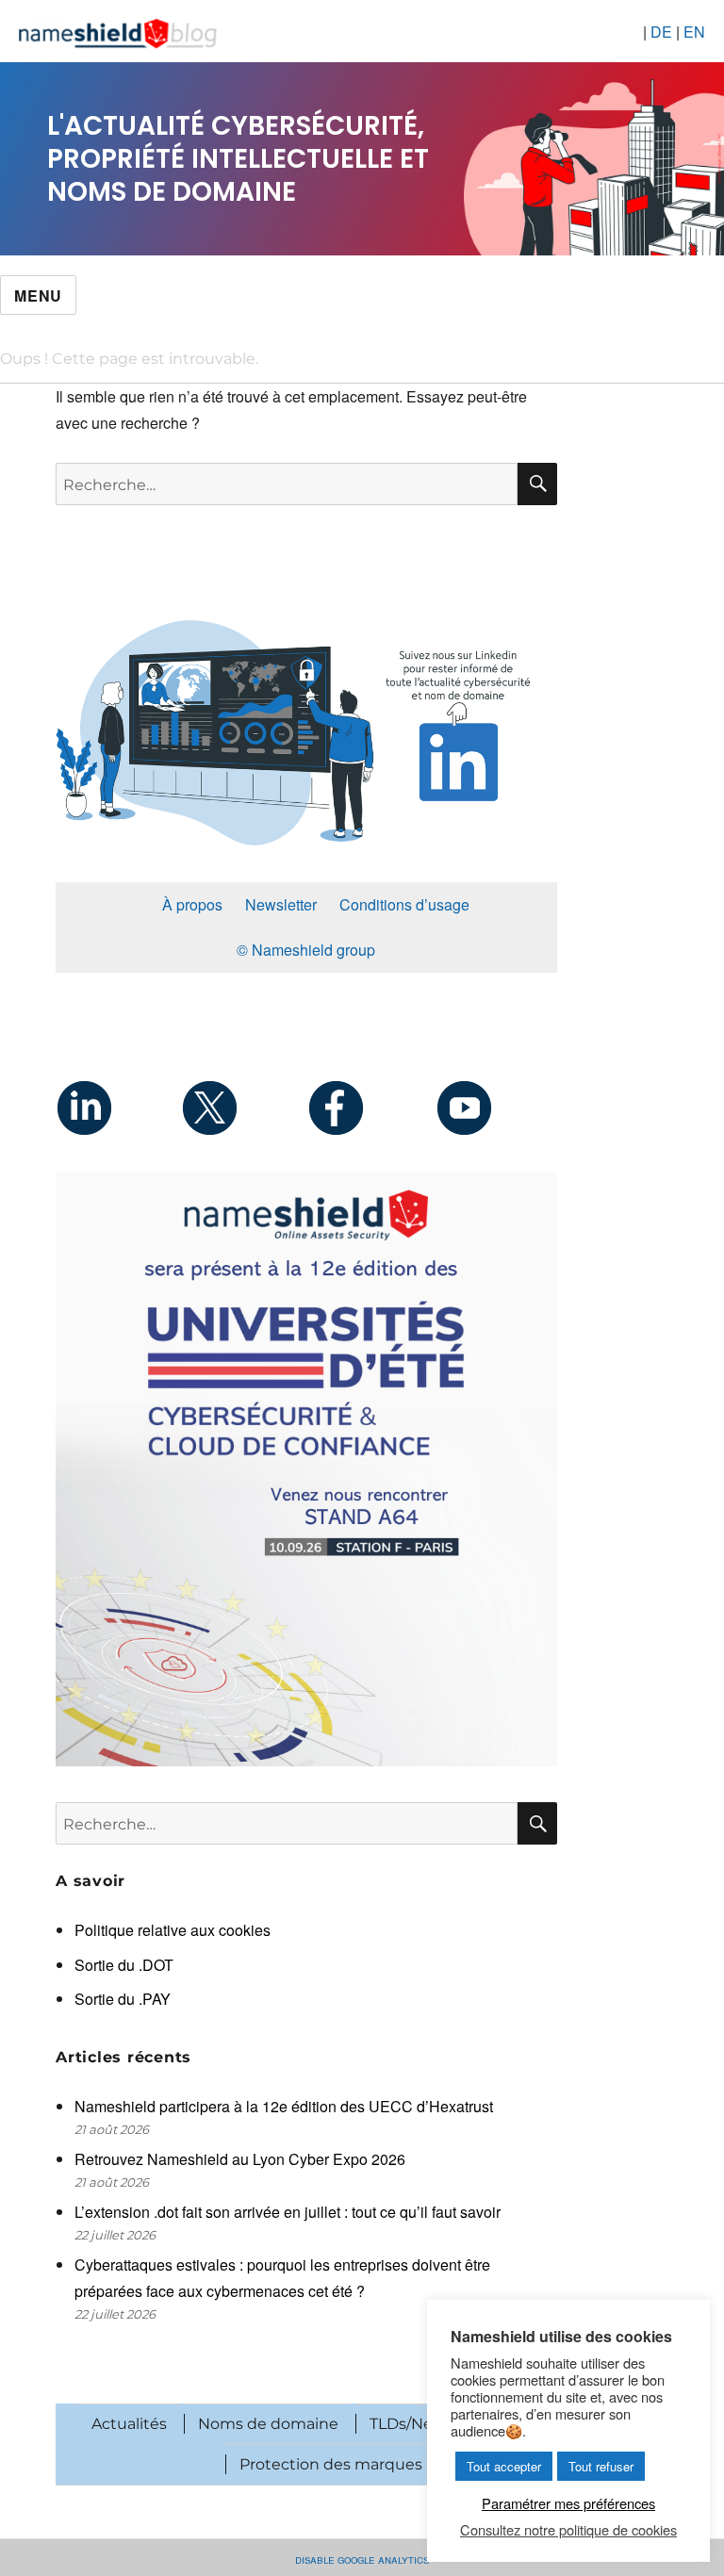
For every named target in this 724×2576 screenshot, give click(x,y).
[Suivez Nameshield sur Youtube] (494, 1108)
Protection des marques (331, 2464)
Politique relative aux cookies (173, 1930)
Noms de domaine (268, 2424)
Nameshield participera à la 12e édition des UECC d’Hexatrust (286, 2106)
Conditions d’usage (404, 904)
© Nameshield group (306, 950)
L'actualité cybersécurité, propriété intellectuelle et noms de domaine (238, 159)
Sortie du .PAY (123, 1999)
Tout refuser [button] (601, 2466)
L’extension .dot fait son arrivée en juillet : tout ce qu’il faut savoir (288, 2212)
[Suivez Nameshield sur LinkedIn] (118, 1108)
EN (694, 32)
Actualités (129, 2424)
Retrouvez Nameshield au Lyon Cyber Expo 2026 (240, 2159)
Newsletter (281, 904)
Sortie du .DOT (124, 1965)
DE (661, 32)
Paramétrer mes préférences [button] (568, 2503)
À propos (192, 904)
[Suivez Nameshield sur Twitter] (244, 1108)
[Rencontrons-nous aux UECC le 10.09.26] (306, 1469)
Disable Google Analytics (362, 2559)
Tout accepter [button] (504, 2466)
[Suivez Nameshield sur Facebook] (369, 1108)
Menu (38, 295)
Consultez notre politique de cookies (568, 2530)
